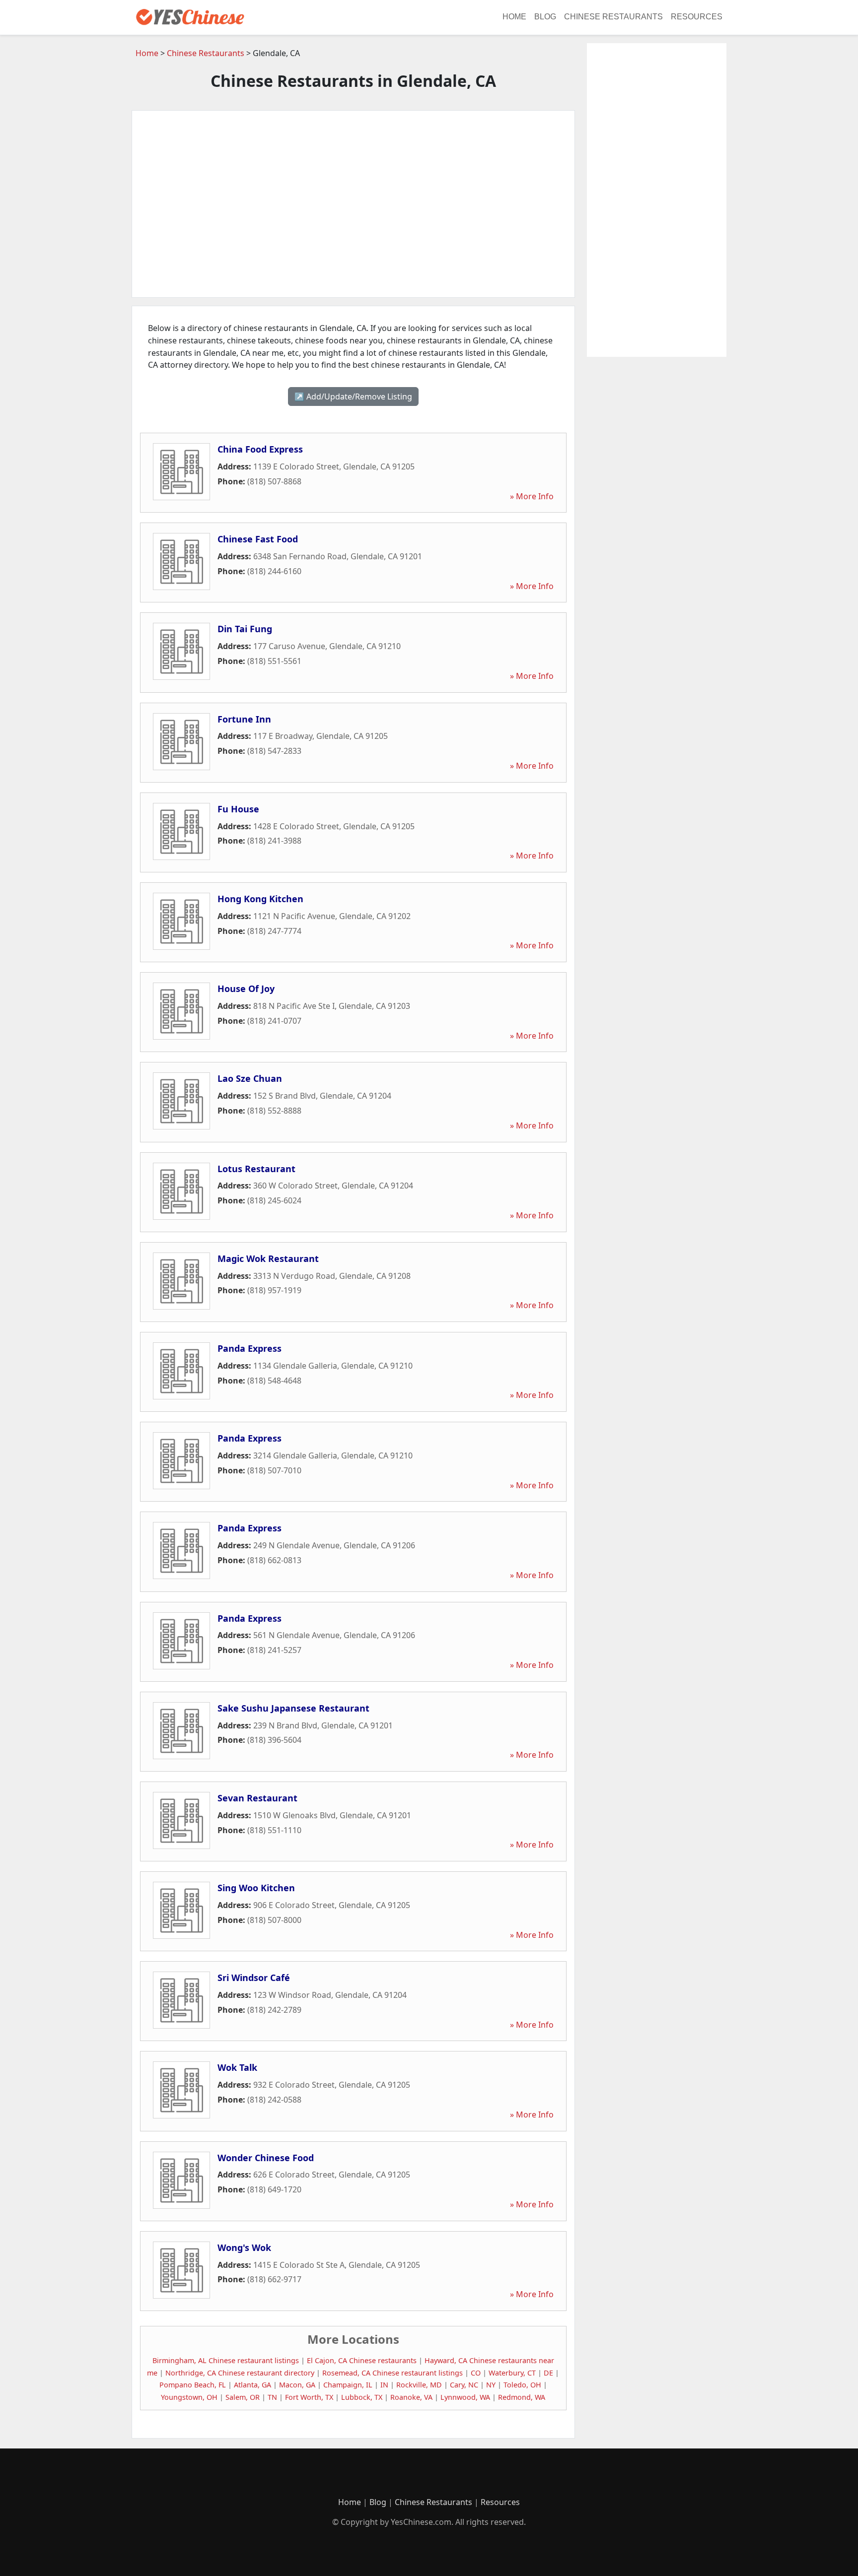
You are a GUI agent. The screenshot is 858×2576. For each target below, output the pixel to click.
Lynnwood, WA (465, 2397)
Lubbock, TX (362, 2397)
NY (491, 2385)
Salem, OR (243, 2397)
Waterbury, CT (512, 2373)
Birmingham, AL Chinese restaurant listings (226, 2360)
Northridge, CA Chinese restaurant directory (240, 2373)
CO (476, 2373)
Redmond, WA (522, 2397)
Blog (545, 17)
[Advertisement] (353, 204)
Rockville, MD (419, 2385)
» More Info (532, 496)
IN (384, 2385)
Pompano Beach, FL (193, 2385)
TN (272, 2397)
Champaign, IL (348, 2385)
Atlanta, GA (252, 2385)
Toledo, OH (522, 2385)
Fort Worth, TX (309, 2397)
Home (514, 17)
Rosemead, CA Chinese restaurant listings (393, 2373)
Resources (697, 17)
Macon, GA (297, 2385)
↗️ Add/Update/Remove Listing (353, 396)
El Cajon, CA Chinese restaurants (362, 2360)
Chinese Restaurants (613, 17)
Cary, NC (464, 2385)
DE (548, 2373)
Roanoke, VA (411, 2397)
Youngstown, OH (189, 2397)
